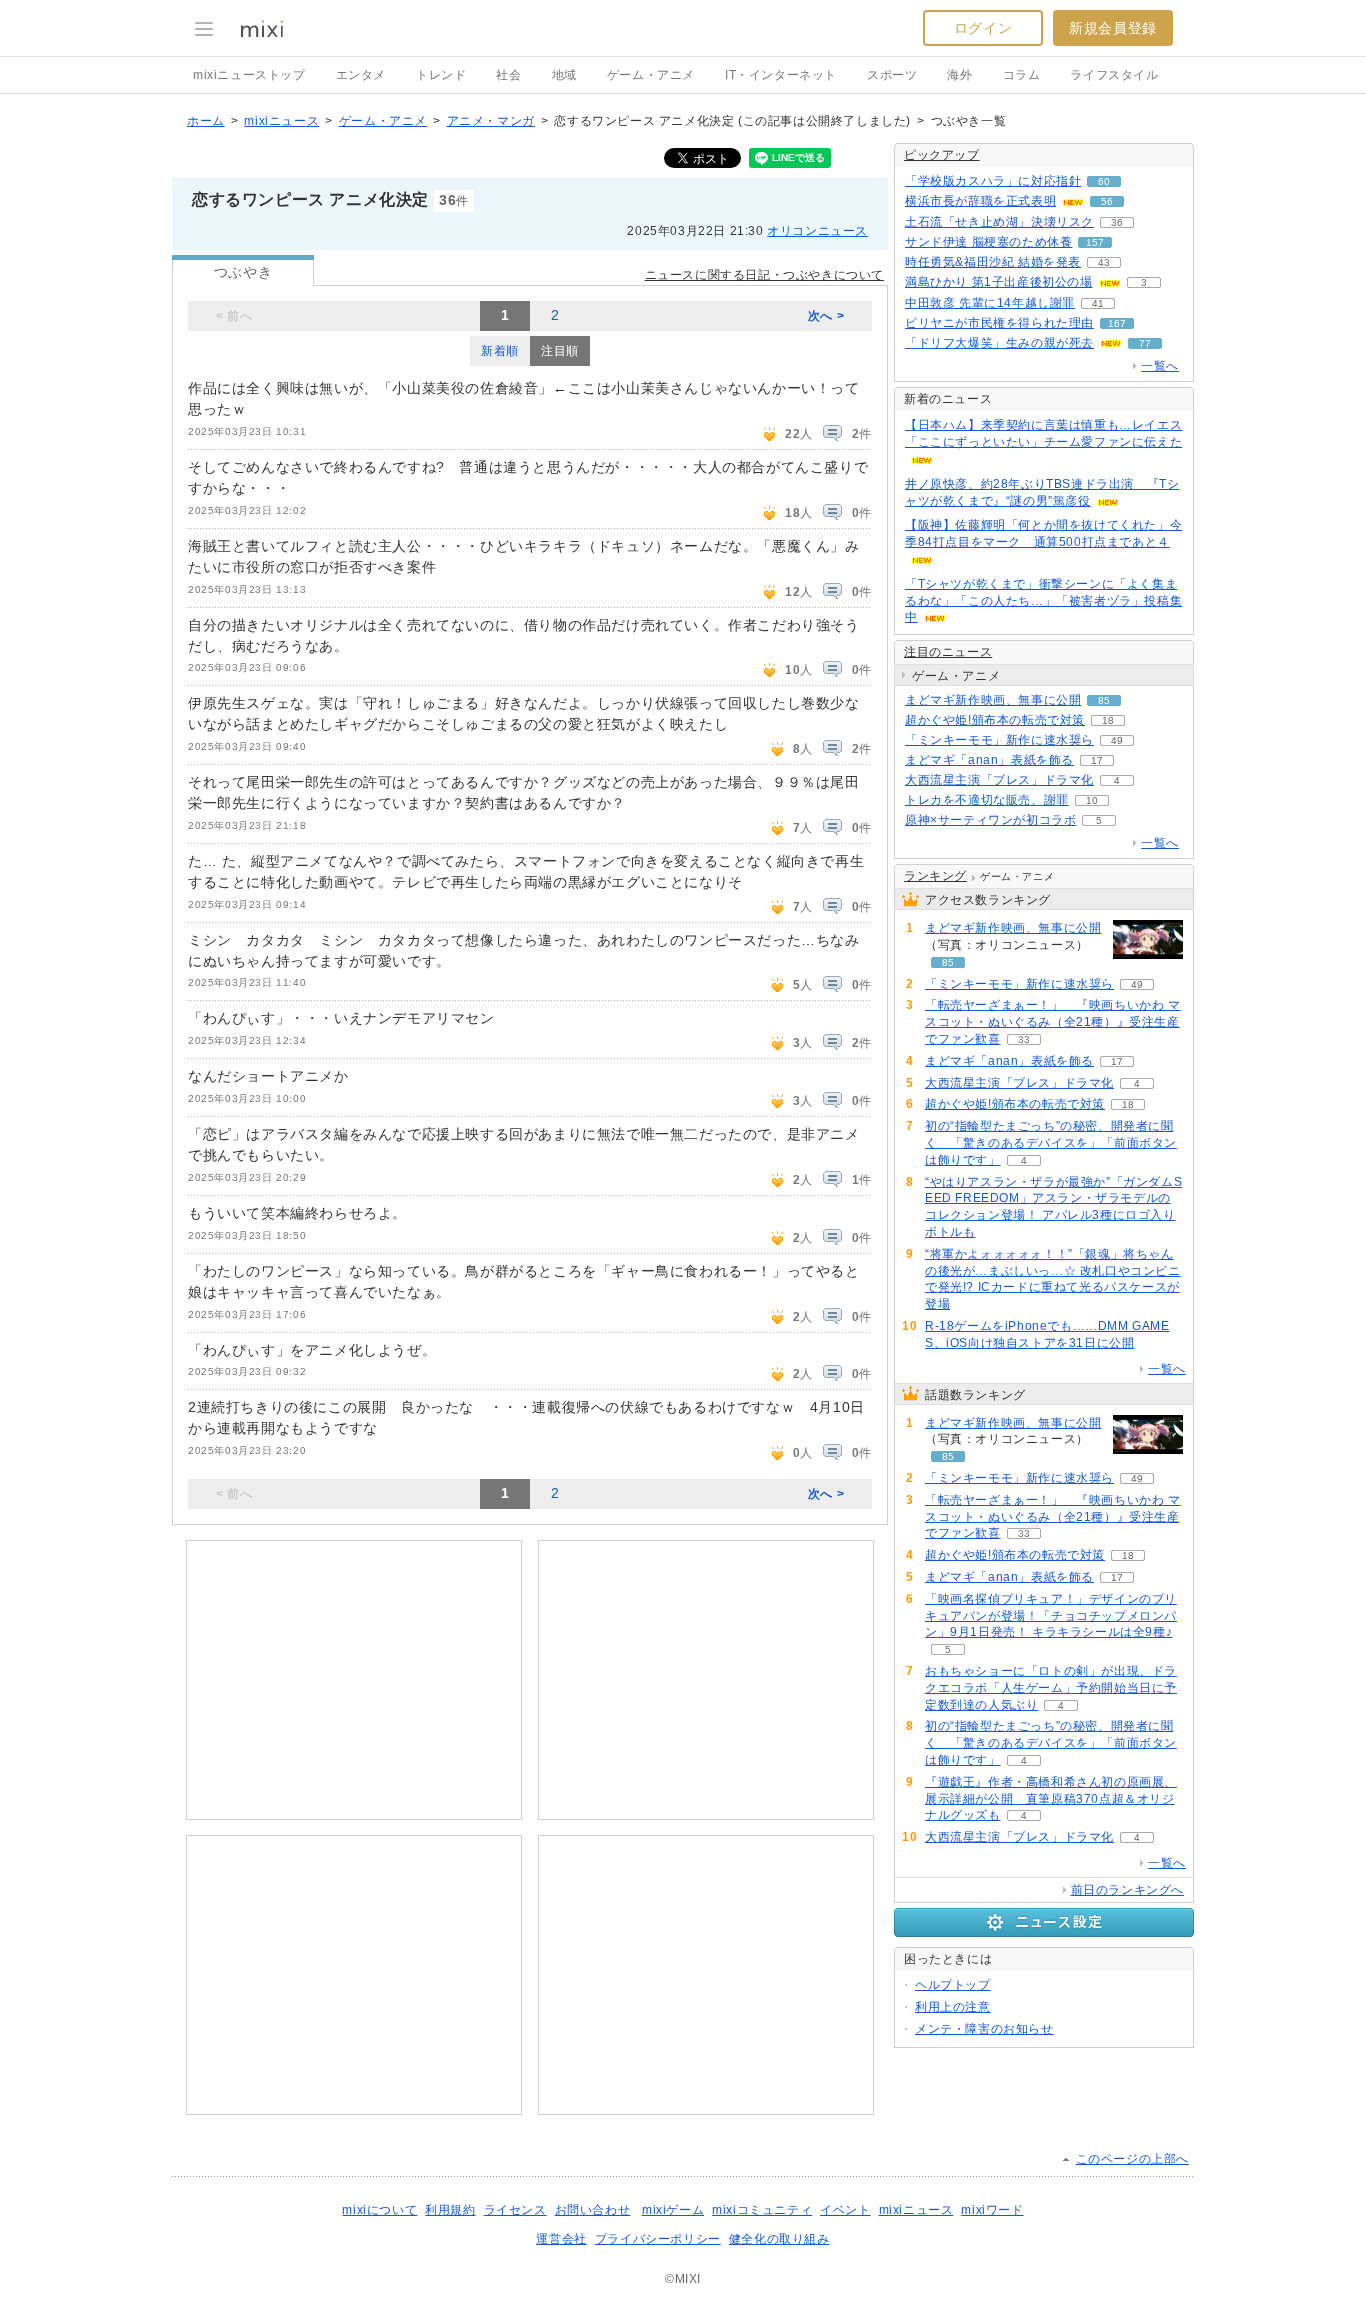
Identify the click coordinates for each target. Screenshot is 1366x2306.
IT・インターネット (781, 75)
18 (1108, 720)
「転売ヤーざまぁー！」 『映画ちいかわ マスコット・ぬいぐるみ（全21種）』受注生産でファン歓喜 (1053, 1022)
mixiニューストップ (249, 75)
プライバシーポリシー (658, 2239)
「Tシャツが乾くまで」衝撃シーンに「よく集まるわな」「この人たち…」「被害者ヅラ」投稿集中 (1043, 601)
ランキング (935, 876)
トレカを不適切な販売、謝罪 (987, 800)
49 (1117, 740)
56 (1107, 201)
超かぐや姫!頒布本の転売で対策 (995, 720)
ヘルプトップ (953, 1985)
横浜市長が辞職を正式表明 (980, 201)
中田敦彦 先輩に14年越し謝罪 (990, 303)
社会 (508, 75)
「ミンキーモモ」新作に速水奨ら (999, 740)
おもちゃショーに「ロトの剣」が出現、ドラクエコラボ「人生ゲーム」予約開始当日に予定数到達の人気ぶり (1051, 1688)
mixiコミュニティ (762, 2210)
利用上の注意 (953, 2007)
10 (1092, 800)
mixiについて (379, 2210)
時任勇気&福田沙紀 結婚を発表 (993, 262)
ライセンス (515, 2210)
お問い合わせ (593, 2210)
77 (1145, 343)
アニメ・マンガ (491, 121)
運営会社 (561, 2239)
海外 (959, 75)
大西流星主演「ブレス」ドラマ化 (999, 780)
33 (1024, 1039)
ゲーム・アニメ (651, 75)
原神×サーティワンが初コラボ (990, 820)
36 (1117, 222)
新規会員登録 (1113, 28)
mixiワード (992, 2210)
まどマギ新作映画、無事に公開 (993, 700)
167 (1117, 323)
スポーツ (892, 75)
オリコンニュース (817, 231)
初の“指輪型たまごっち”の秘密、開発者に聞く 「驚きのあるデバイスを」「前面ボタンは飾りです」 (1051, 1143)
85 (1104, 700)
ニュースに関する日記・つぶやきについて (764, 275)
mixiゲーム (673, 2210)
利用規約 (450, 2210)
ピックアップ (942, 155)
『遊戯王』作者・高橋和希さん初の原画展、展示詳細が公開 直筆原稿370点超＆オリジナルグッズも (1051, 1799)
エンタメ (361, 75)
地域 (564, 75)
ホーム (206, 121)
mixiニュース (281, 121)
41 (1098, 303)
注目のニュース (948, 652)
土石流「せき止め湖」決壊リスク (999, 222)
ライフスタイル (1114, 75)
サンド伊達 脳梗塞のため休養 (988, 242)
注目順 (560, 351)
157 (1095, 242)
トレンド (441, 75)
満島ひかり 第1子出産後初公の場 (999, 282)
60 (1104, 181)
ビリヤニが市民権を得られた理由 (999, 323)
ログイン (983, 28)
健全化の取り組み (779, 2239)
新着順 (500, 351)
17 (1097, 760)
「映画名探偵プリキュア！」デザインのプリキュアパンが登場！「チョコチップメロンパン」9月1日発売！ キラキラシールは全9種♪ (1051, 1616)
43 (1104, 262)
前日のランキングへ (1127, 1890)
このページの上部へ (1132, 2159)
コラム (1022, 75)
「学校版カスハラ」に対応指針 (993, 181)
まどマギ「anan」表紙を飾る (989, 760)
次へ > (826, 316)
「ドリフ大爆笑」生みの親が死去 (999, 343)
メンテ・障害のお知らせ (984, 2029)
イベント (845, 2210)
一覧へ (1160, 366)
